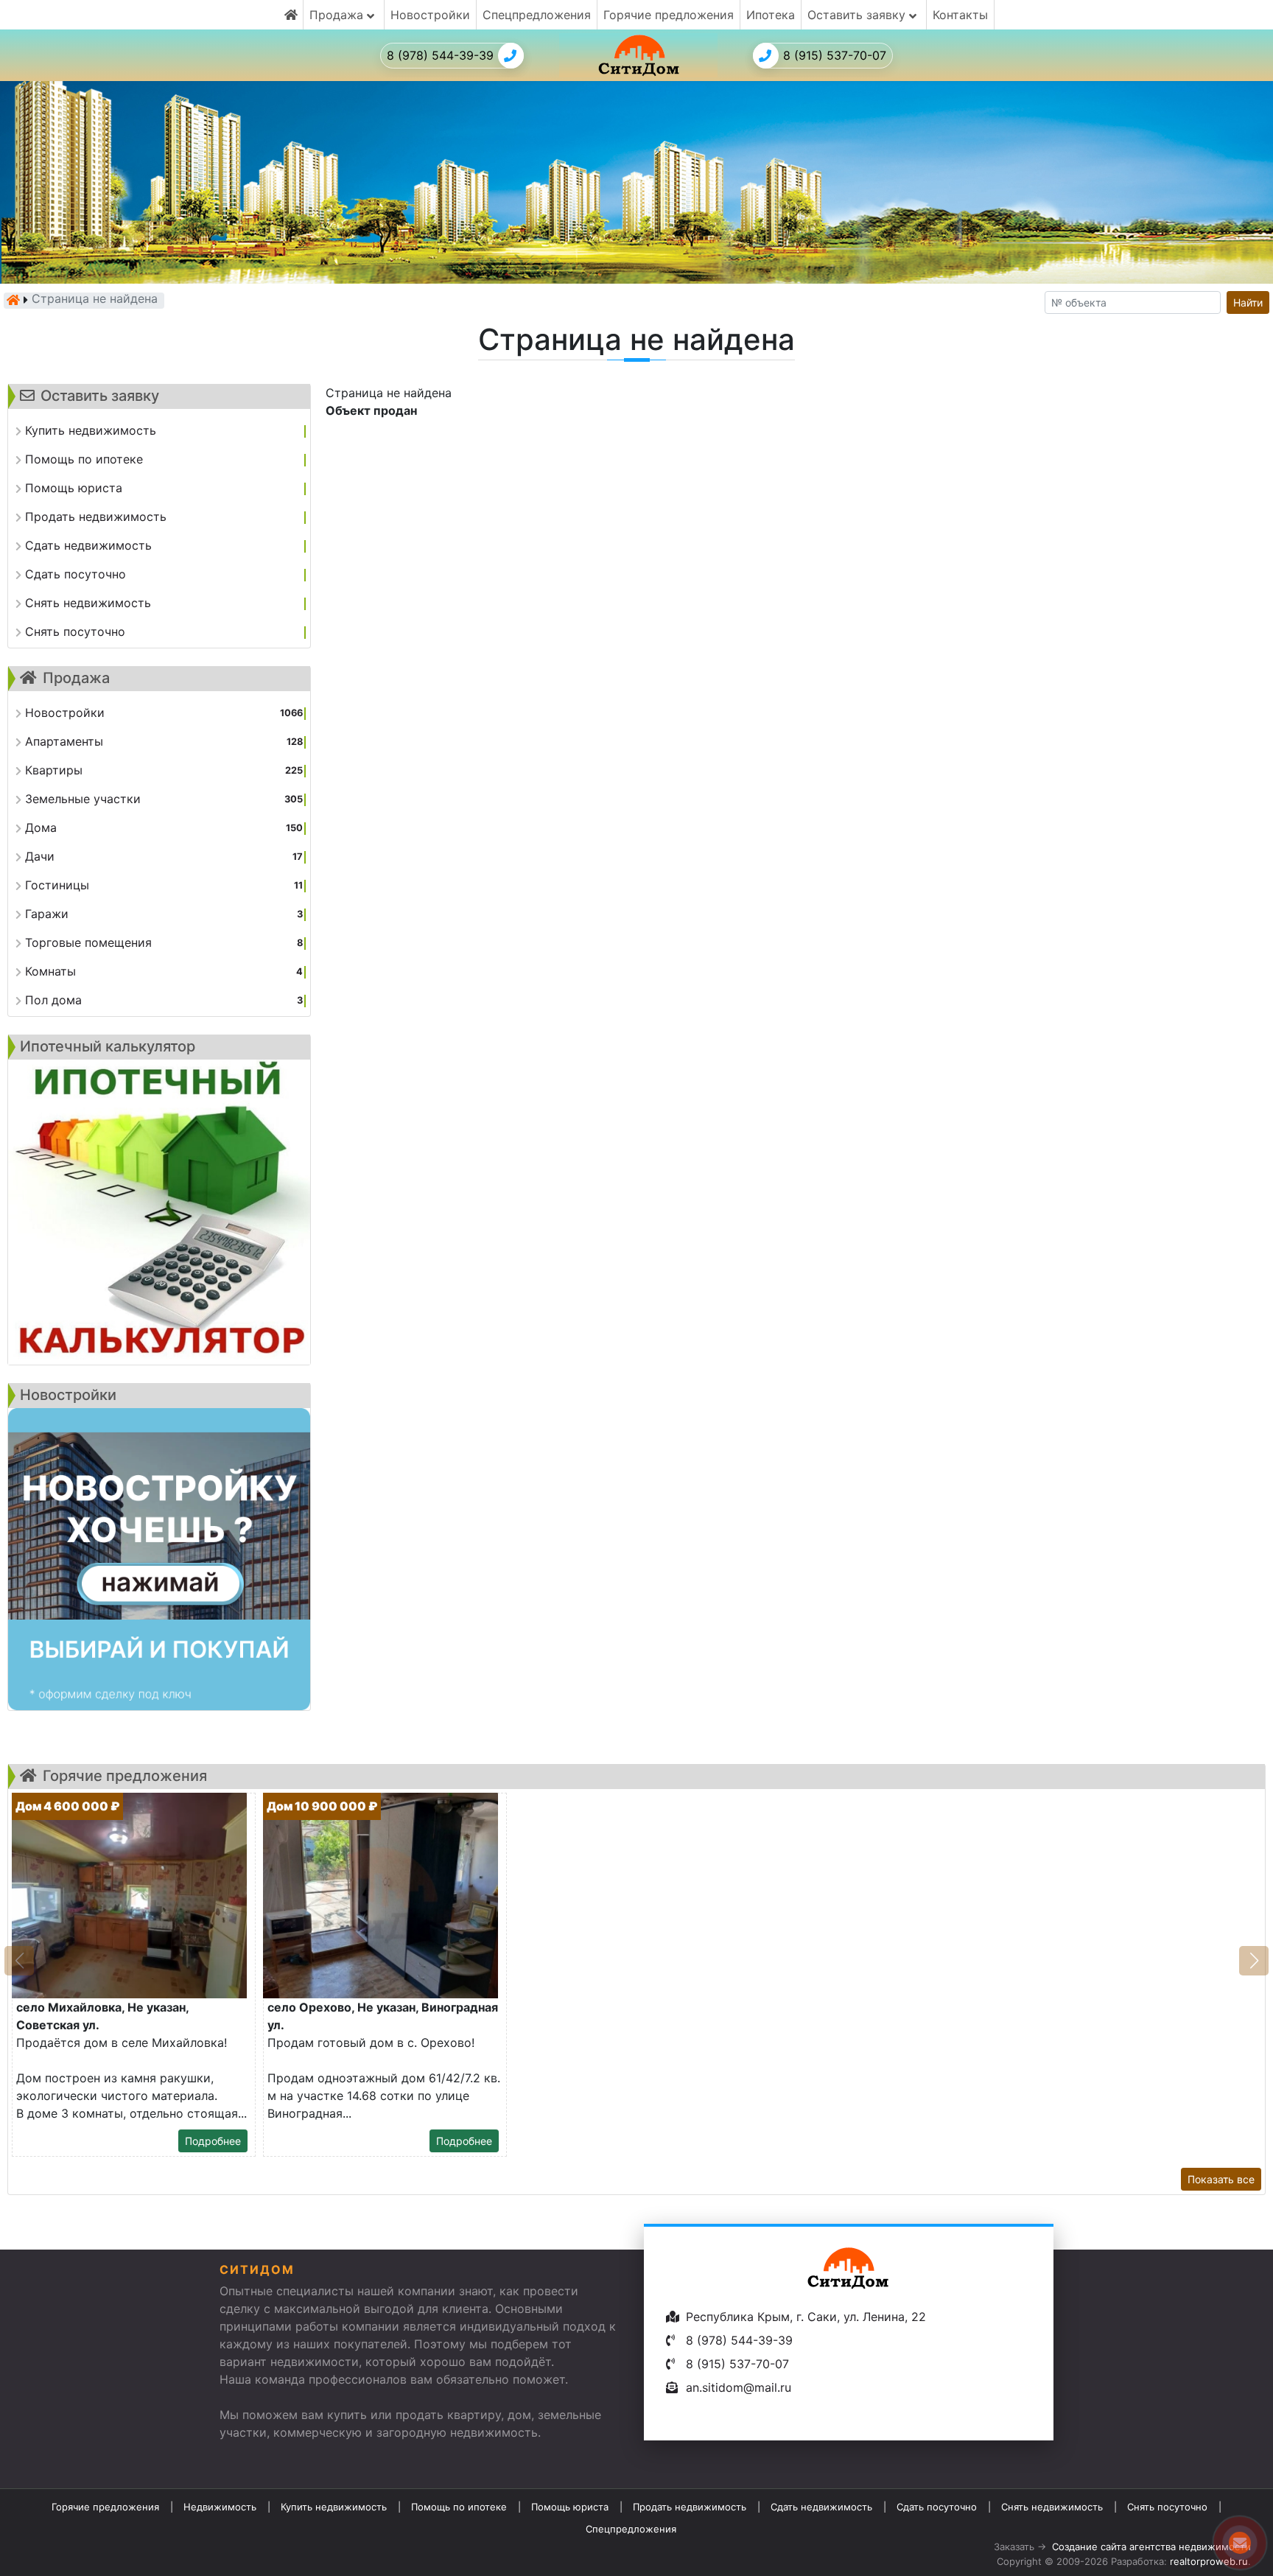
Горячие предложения (669, 15)
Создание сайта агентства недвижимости (1151, 2547)
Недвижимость (220, 2507)
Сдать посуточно (937, 2507)
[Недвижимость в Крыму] (13, 300)
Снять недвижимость (1052, 2507)
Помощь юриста (570, 2507)
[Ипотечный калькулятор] (159, 1212)
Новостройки (430, 15)
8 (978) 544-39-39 (440, 55)
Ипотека (771, 15)
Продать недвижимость (690, 2507)
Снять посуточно (1167, 2507)
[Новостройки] (159, 1559)
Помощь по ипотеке (459, 2507)
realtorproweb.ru (1209, 2561)
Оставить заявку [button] (858, 15)
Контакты (960, 15)
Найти (1248, 302)
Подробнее (213, 2141)
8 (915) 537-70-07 (835, 55)
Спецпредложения (537, 15)
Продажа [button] (338, 15)
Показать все (1221, 2179)
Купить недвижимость (334, 2507)
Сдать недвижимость (821, 2507)
